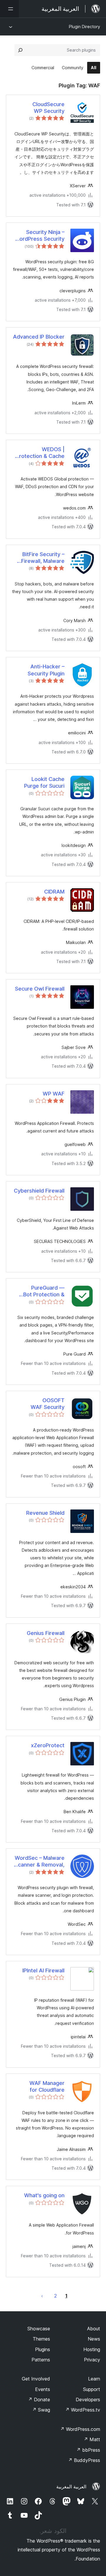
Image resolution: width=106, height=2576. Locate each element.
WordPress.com (80, 2429)
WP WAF (54, 1094)
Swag (41, 2410)
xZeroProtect (48, 1745)
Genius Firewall (46, 1633)
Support (92, 2389)
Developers (88, 2400)
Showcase (39, 2329)
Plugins (43, 2349)
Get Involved (36, 2379)
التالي (42, 2296)
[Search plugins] (20, 50)
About (94, 2329)
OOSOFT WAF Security (48, 1404)
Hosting (92, 2349)
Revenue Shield (45, 1513)
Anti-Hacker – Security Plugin (46, 670)
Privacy (92, 2360)
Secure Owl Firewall (40, 989)
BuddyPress (84, 2460)
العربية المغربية (71, 2487)
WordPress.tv (83, 2410)
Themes (41, 2339)
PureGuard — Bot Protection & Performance (44, 1291)
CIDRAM (54, 892)
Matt (92, 2439)
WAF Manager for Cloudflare (47, 2086)
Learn (94, 2379)
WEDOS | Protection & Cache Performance (40, 453)
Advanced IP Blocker (39, 337)
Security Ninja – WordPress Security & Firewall (39, 236)
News (94, 2339)
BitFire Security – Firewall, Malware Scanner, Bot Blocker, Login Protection (43, 558)
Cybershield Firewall (39, 1191)
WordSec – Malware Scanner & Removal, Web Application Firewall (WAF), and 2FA (40, 1862)
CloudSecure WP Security (48, 108)
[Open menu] (9, 9)
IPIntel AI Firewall (43, 1970)
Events (43, 2389)
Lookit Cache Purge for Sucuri (44, 782)
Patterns (41, 2360)
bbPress (88, 2450)
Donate (39, 2400)
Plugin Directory (85, 27)
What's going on (44, 2195)
